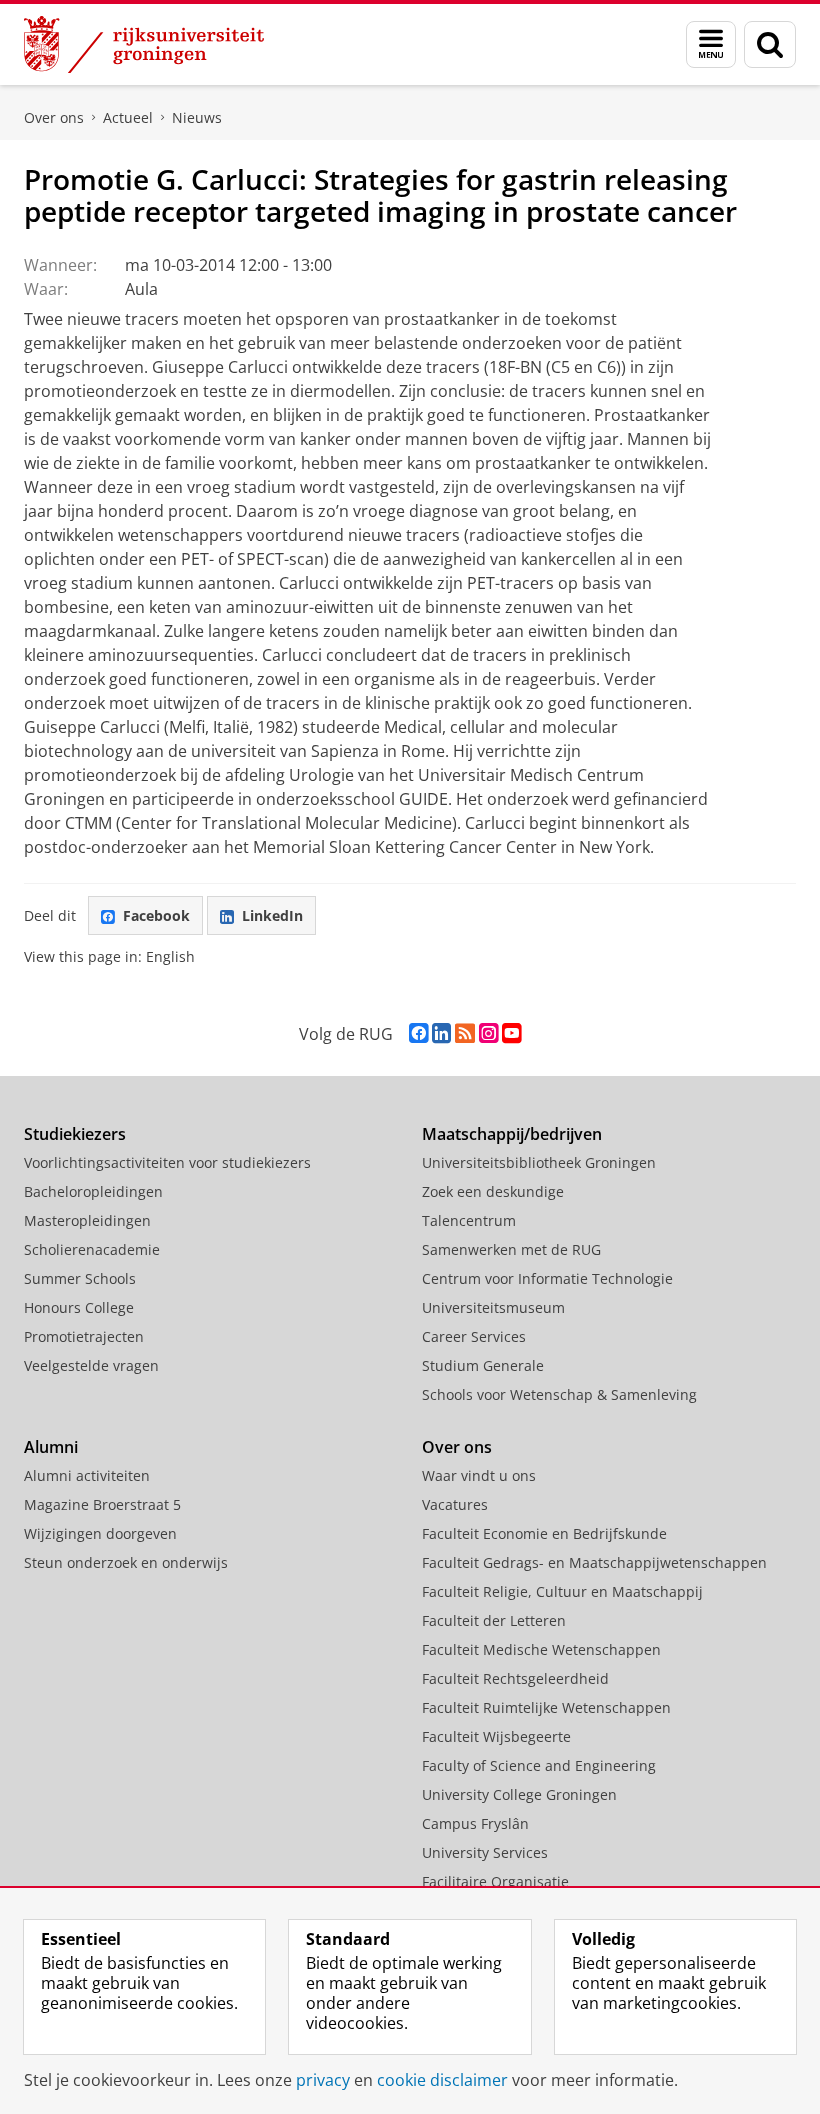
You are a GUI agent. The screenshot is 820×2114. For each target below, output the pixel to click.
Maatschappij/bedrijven (512, 1134)
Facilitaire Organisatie (495, 1881)
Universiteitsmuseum (493, 1307)
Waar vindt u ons (479, 1475)
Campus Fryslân (475, 1823)
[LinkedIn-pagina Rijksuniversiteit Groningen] (441, 1033)
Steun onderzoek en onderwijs (126, 1562)
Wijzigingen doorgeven (100, 1533)
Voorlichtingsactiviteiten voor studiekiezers (167, 1162)
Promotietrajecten (84, 1336)
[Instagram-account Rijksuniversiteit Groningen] (488, 1033)
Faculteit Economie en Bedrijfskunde (544, 1533)
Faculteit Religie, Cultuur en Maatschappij (562, 1591)
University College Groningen (519, 1794)
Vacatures (455, 1504)
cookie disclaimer (442, 2080)
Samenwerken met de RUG (511, 1249)
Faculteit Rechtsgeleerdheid (515, 1678)
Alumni (51, 1447)
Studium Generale (483, 1365)
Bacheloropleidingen (93, 1191)
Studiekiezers (75, 1134)
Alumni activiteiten (87, 1475)
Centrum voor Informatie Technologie (547, 1278)
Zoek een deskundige (493, 1191)
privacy (323, 2080)
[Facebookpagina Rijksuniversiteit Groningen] (418, 1033)
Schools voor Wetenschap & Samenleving (559, 1394)
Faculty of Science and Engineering (539, 1765)
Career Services (474, 1336)
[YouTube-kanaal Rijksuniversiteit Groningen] (511, 1033)
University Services (485, 1852)
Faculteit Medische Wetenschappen (541, 1649)
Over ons (54, 117)
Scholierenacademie (92, 1249)
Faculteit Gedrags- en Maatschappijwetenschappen (594, 1562)
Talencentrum (469, 1220)
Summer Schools (80, 1278)
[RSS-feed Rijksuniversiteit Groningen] (465, 1033)
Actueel (128, 117)
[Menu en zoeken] (711, 44)
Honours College (79, 1307)
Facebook (156, 915)
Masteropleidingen (87, 1220)
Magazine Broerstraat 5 (102, 1504)
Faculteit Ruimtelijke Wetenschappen (546, 1707)
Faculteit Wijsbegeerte (496, 1736)
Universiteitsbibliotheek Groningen (539, 1162)
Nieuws (197, 117)
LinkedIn (272, 915)
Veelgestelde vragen (91, 1365)
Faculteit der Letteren (494, 1620)
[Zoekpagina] (770, 44)
